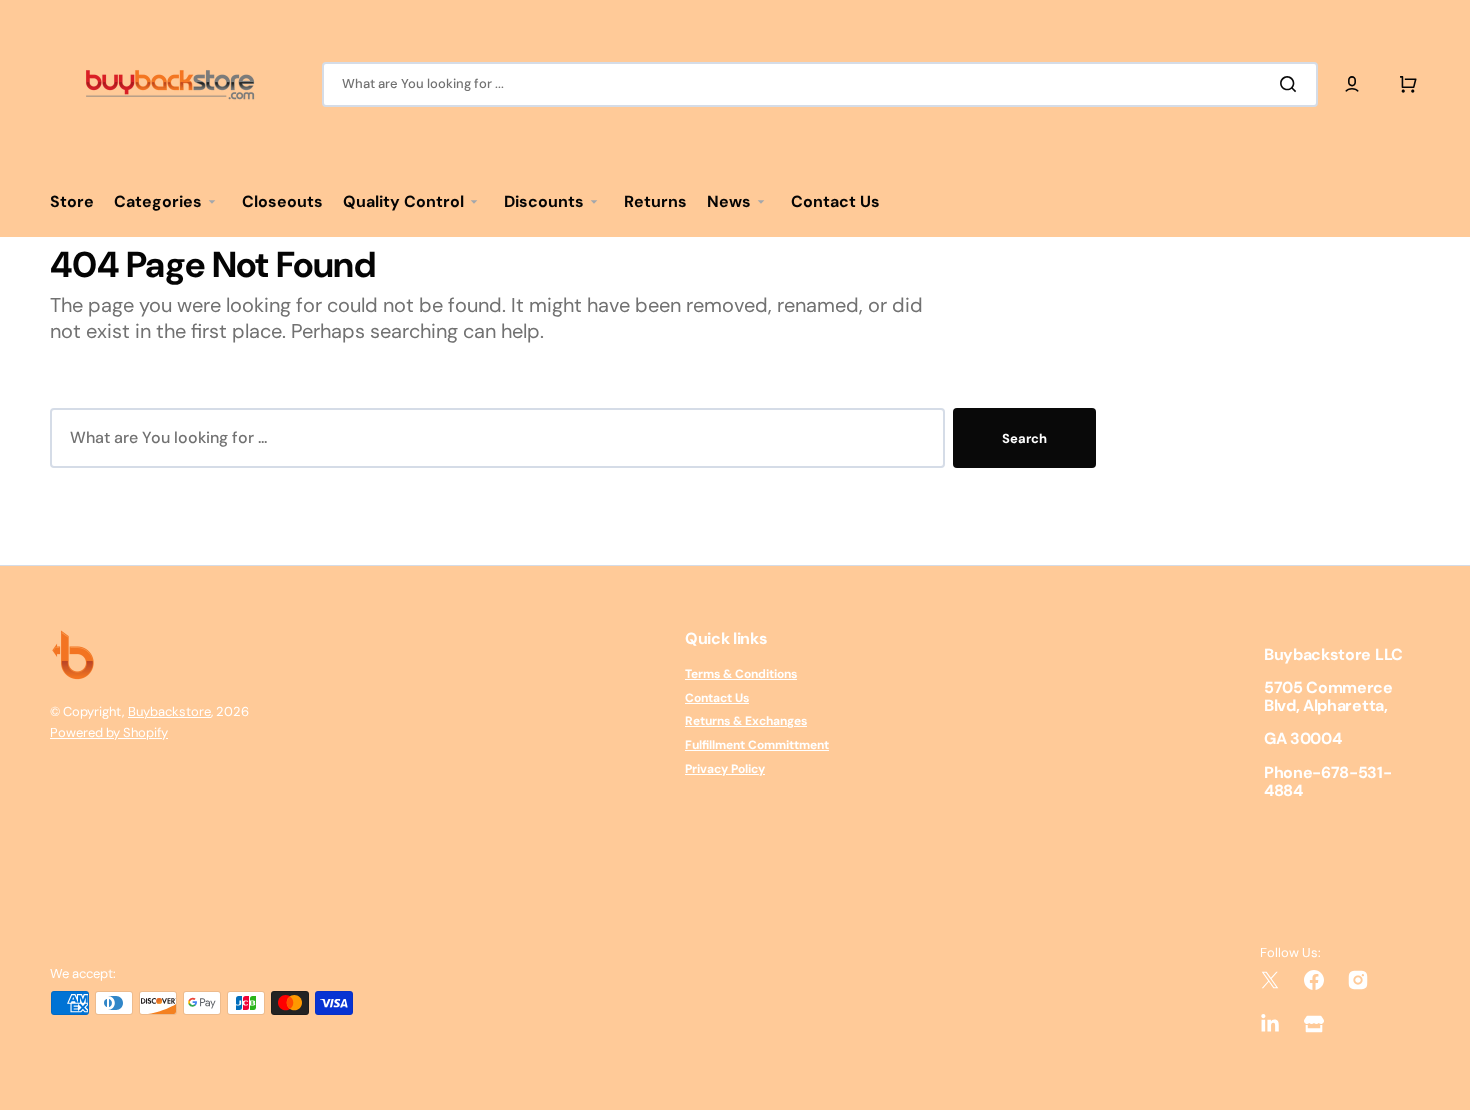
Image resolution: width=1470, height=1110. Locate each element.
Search (1024, 438)
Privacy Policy (725, 769)
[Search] (1292, 84)
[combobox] (820, 84)
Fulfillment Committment (757, 745)
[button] (1352, 84)
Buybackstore (169, 711)
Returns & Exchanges (746, 721)
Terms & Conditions (741, 674)
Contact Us (717, 698)
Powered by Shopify (109, 732)
